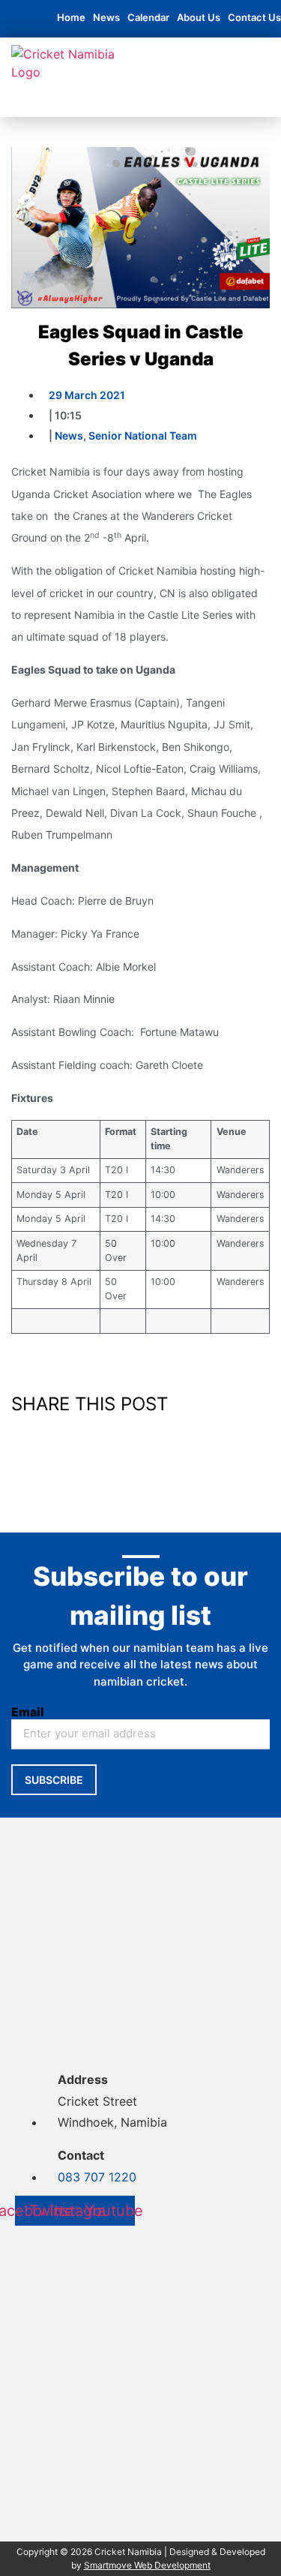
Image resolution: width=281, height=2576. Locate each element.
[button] (129, 103)
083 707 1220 (97, 2177)
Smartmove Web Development (147, 2565)
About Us (199, 17)
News (106, 17)
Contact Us (254, 17)
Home (71, 17)
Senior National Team (143, 435)
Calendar (148, 17)
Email (28, 1712)
